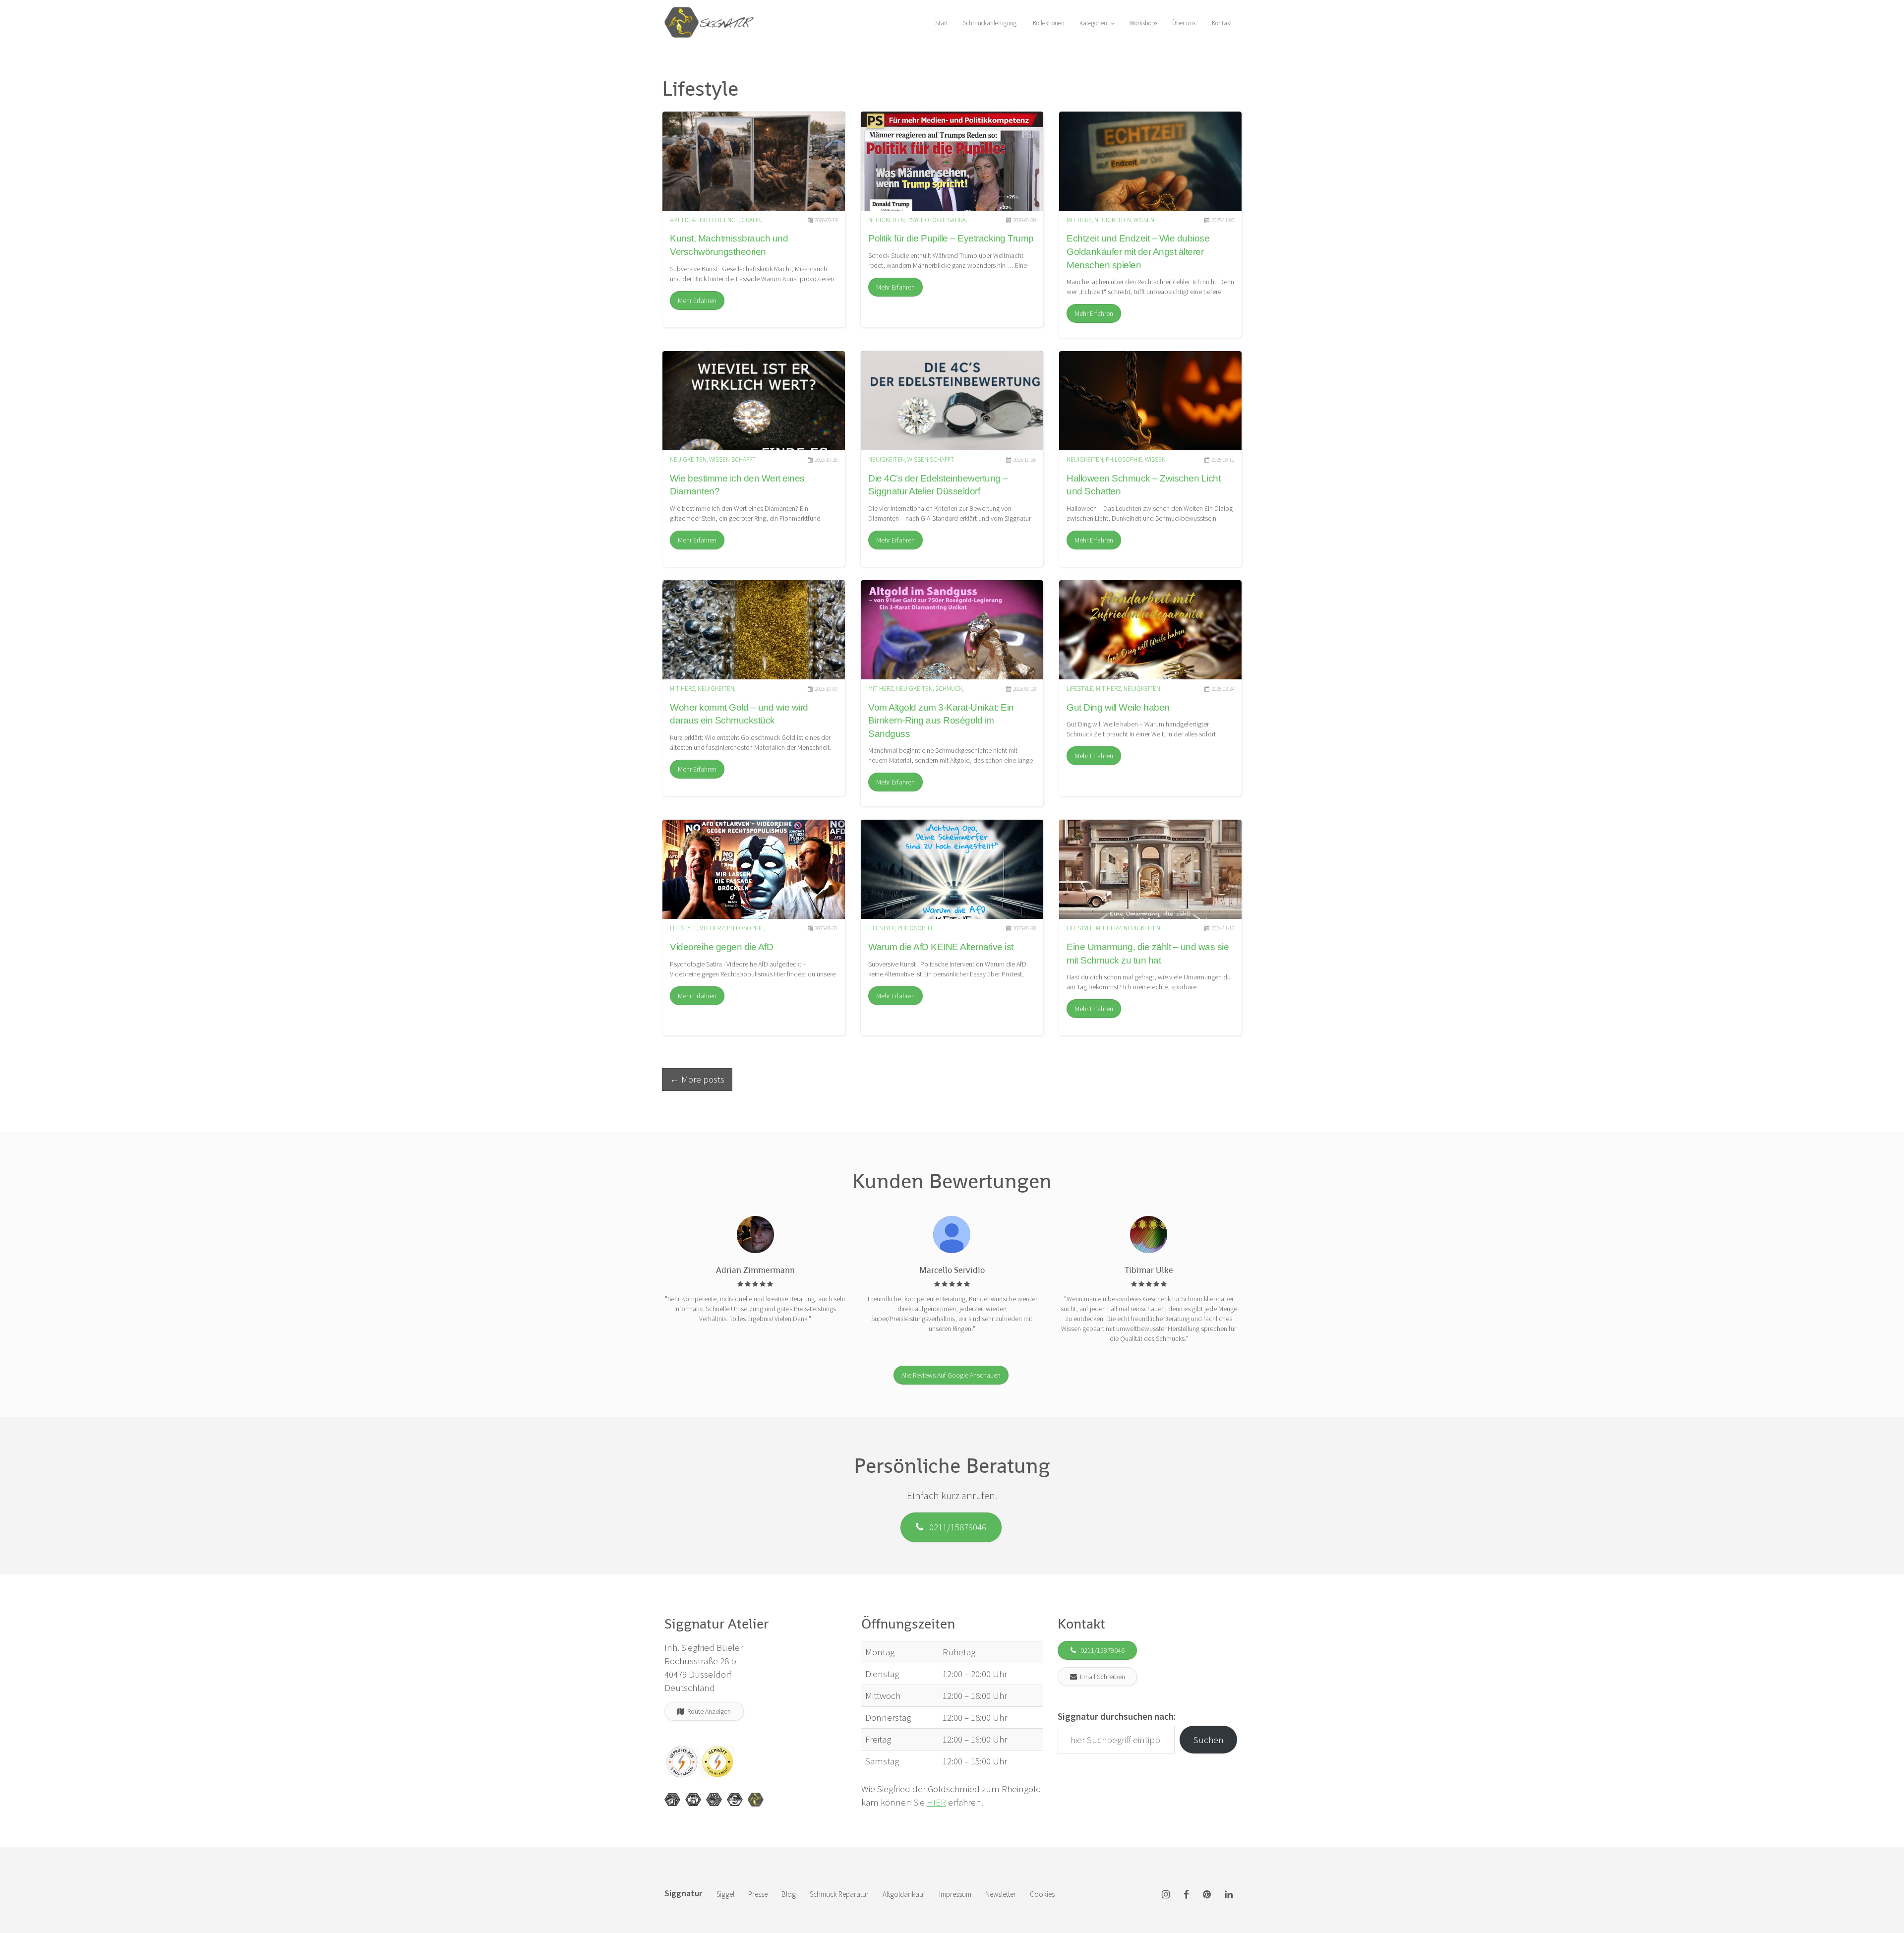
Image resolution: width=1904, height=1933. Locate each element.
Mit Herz (1079, 220)
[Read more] (754, 161)
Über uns (1184, 23)
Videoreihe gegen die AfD (721, 947)
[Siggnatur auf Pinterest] (1207, 1895)
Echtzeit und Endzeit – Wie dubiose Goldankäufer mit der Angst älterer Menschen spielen (1138, 251)
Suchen (1209, 1740)
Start (941, 23)
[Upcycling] (672, 1800)
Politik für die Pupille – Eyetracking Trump (951, 238)
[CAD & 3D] (693, 1800)
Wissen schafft (732, 459)
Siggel (725, 1894)
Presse (758, 1894)
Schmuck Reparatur (839, 1894)
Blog (789, 1894)
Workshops (1143, 23)
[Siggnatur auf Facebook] (1186, 1895)
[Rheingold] (756, 1800)
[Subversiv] (714, 1800)
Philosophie (1124, 459)
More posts (697, 1079)
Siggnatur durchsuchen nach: (1117, 1716)
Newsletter (1001, 1894)
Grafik (751, 220)
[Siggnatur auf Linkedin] (1229, 1895)
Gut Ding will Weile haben (1118, 707)
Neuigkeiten (887, 220)
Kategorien (1094, 23)
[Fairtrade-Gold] (735, 1800)
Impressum (955, 1894)
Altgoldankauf (904, 1894)
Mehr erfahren (697, 301)
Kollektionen (1048, 23)
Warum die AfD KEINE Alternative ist (941, 947)
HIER (936, 1802)
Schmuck (949, 689)
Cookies (1042, 1894)
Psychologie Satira (937, 220)
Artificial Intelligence (704, 220)
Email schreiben (1101, 1677)
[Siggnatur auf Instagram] (1166, 1895)
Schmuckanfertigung (990, 23)
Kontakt (1221, 23)
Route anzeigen (708, 1711)
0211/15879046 (955, 1527)
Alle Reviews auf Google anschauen (951, 1375)
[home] (709, 12)
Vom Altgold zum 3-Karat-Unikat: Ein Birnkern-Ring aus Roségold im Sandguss (941, 721)
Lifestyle (1080, 689)
